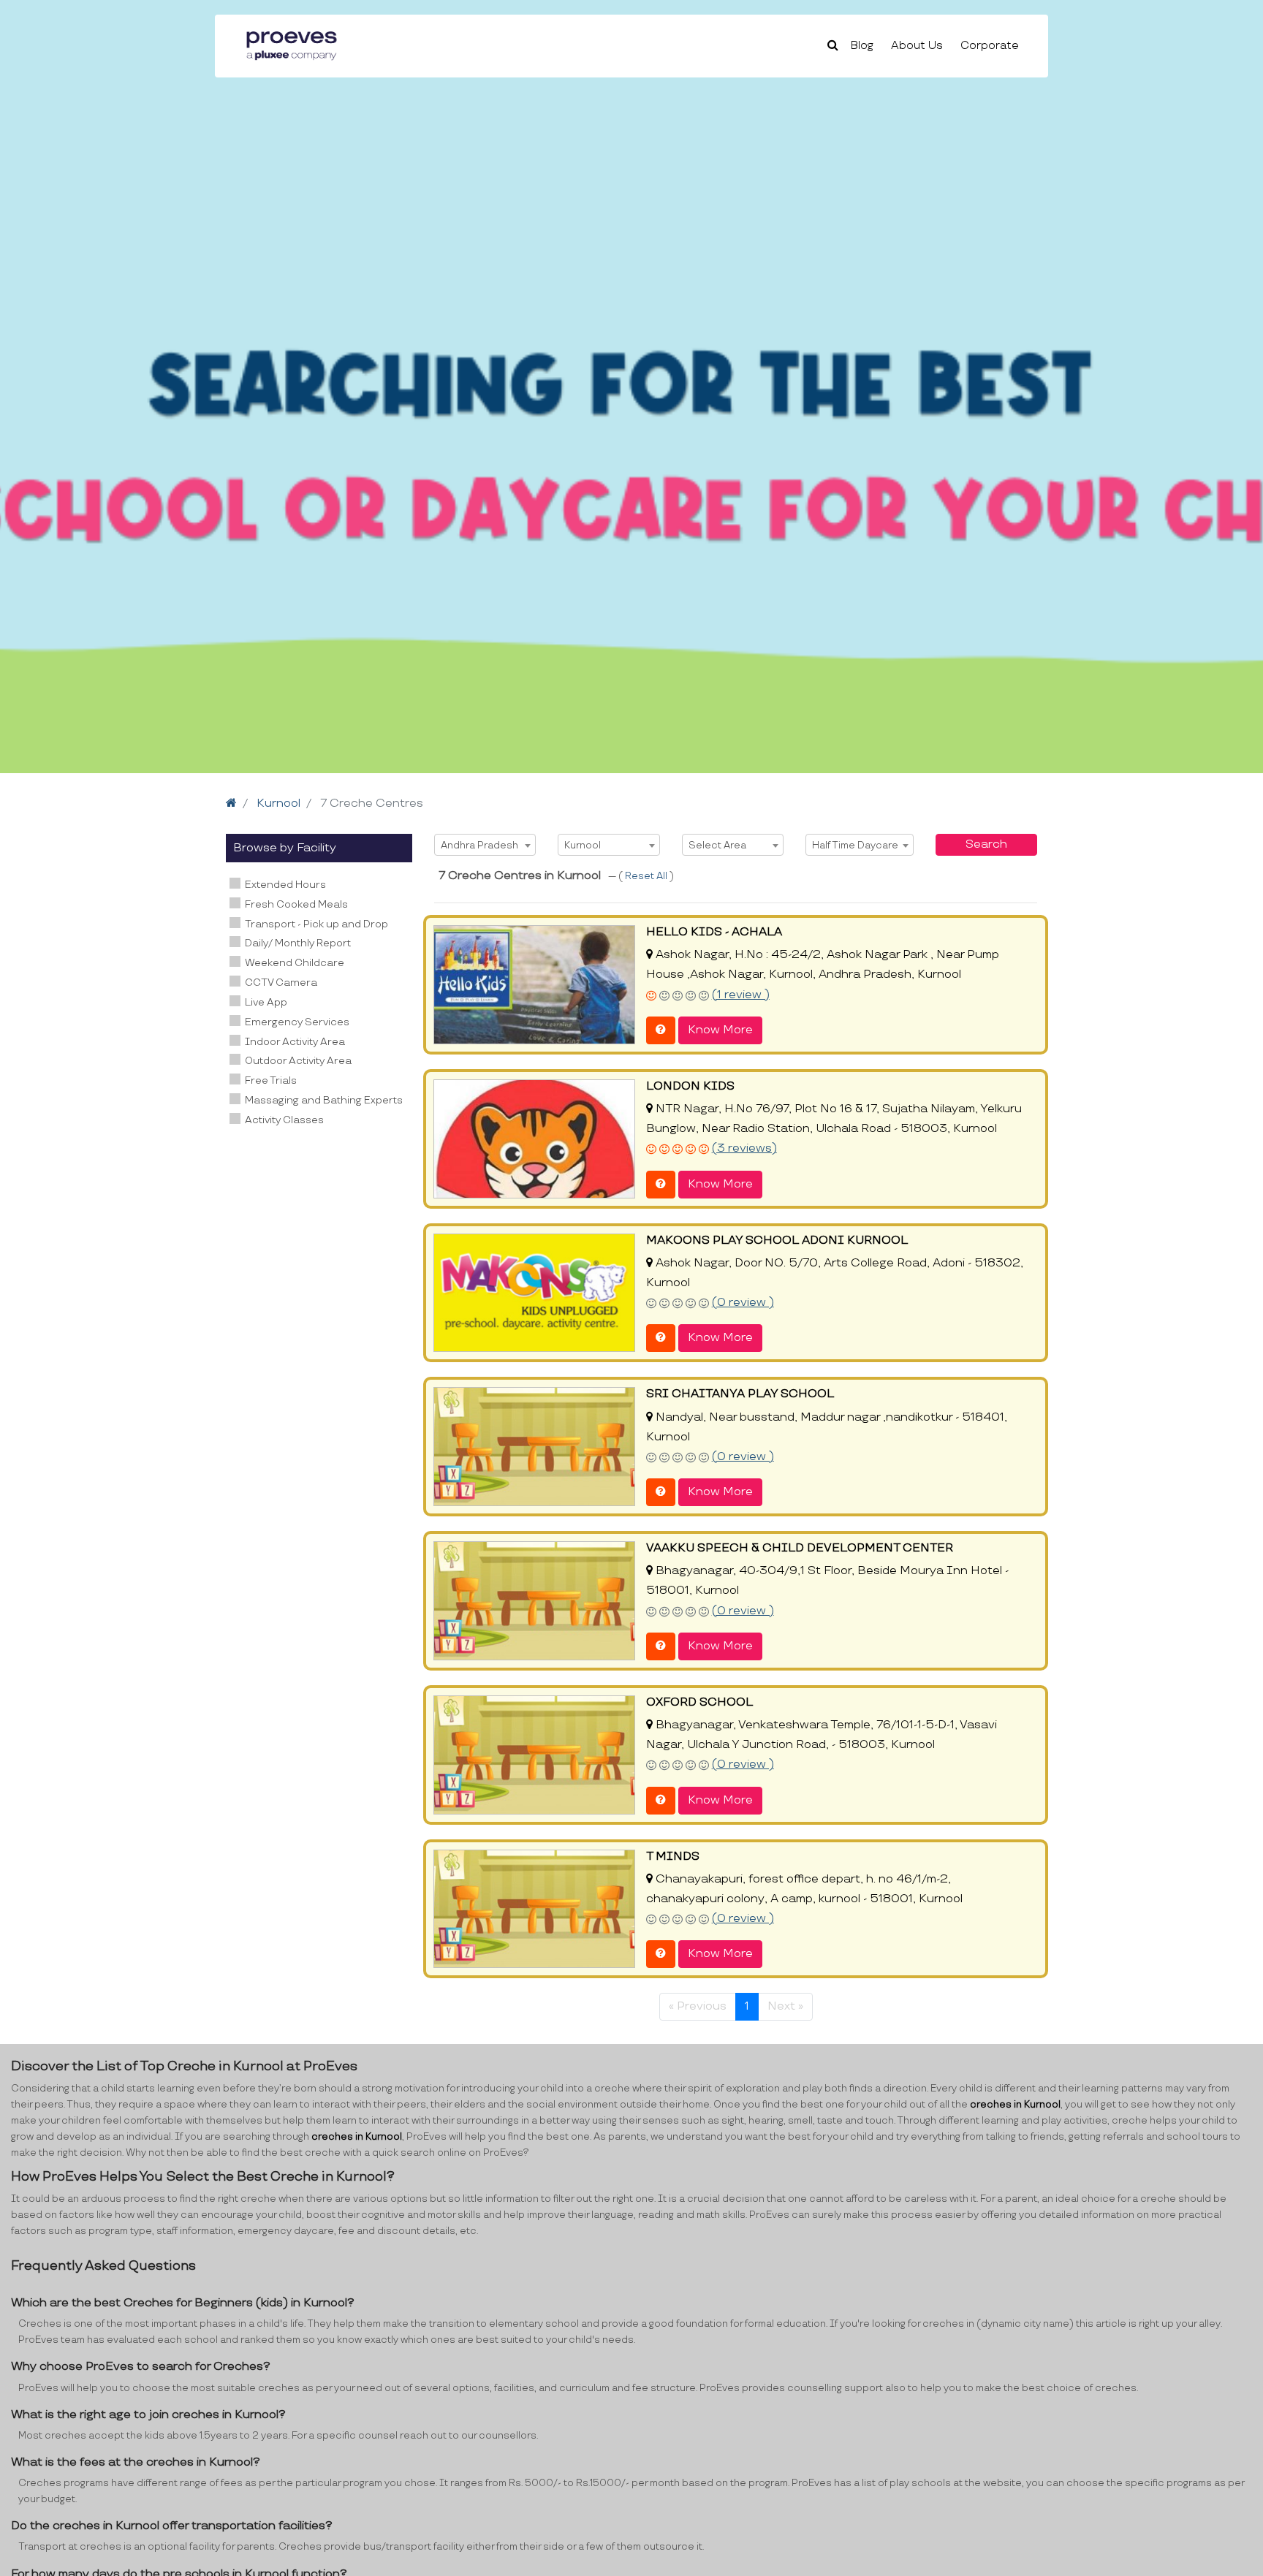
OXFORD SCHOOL (699, 1702)
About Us (917, 46)
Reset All (647, 876)
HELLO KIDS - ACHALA (714, 932)
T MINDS (673, 1857)
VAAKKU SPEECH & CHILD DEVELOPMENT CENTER (800, 1548)
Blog (862, 46)
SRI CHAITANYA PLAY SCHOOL (740, 1394)
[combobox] (485, 845)
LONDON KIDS (690, 1086)
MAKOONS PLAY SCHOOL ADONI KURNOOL (777, 1240)
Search (986, 844)
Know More (720, 1030)
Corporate (990, 46)
